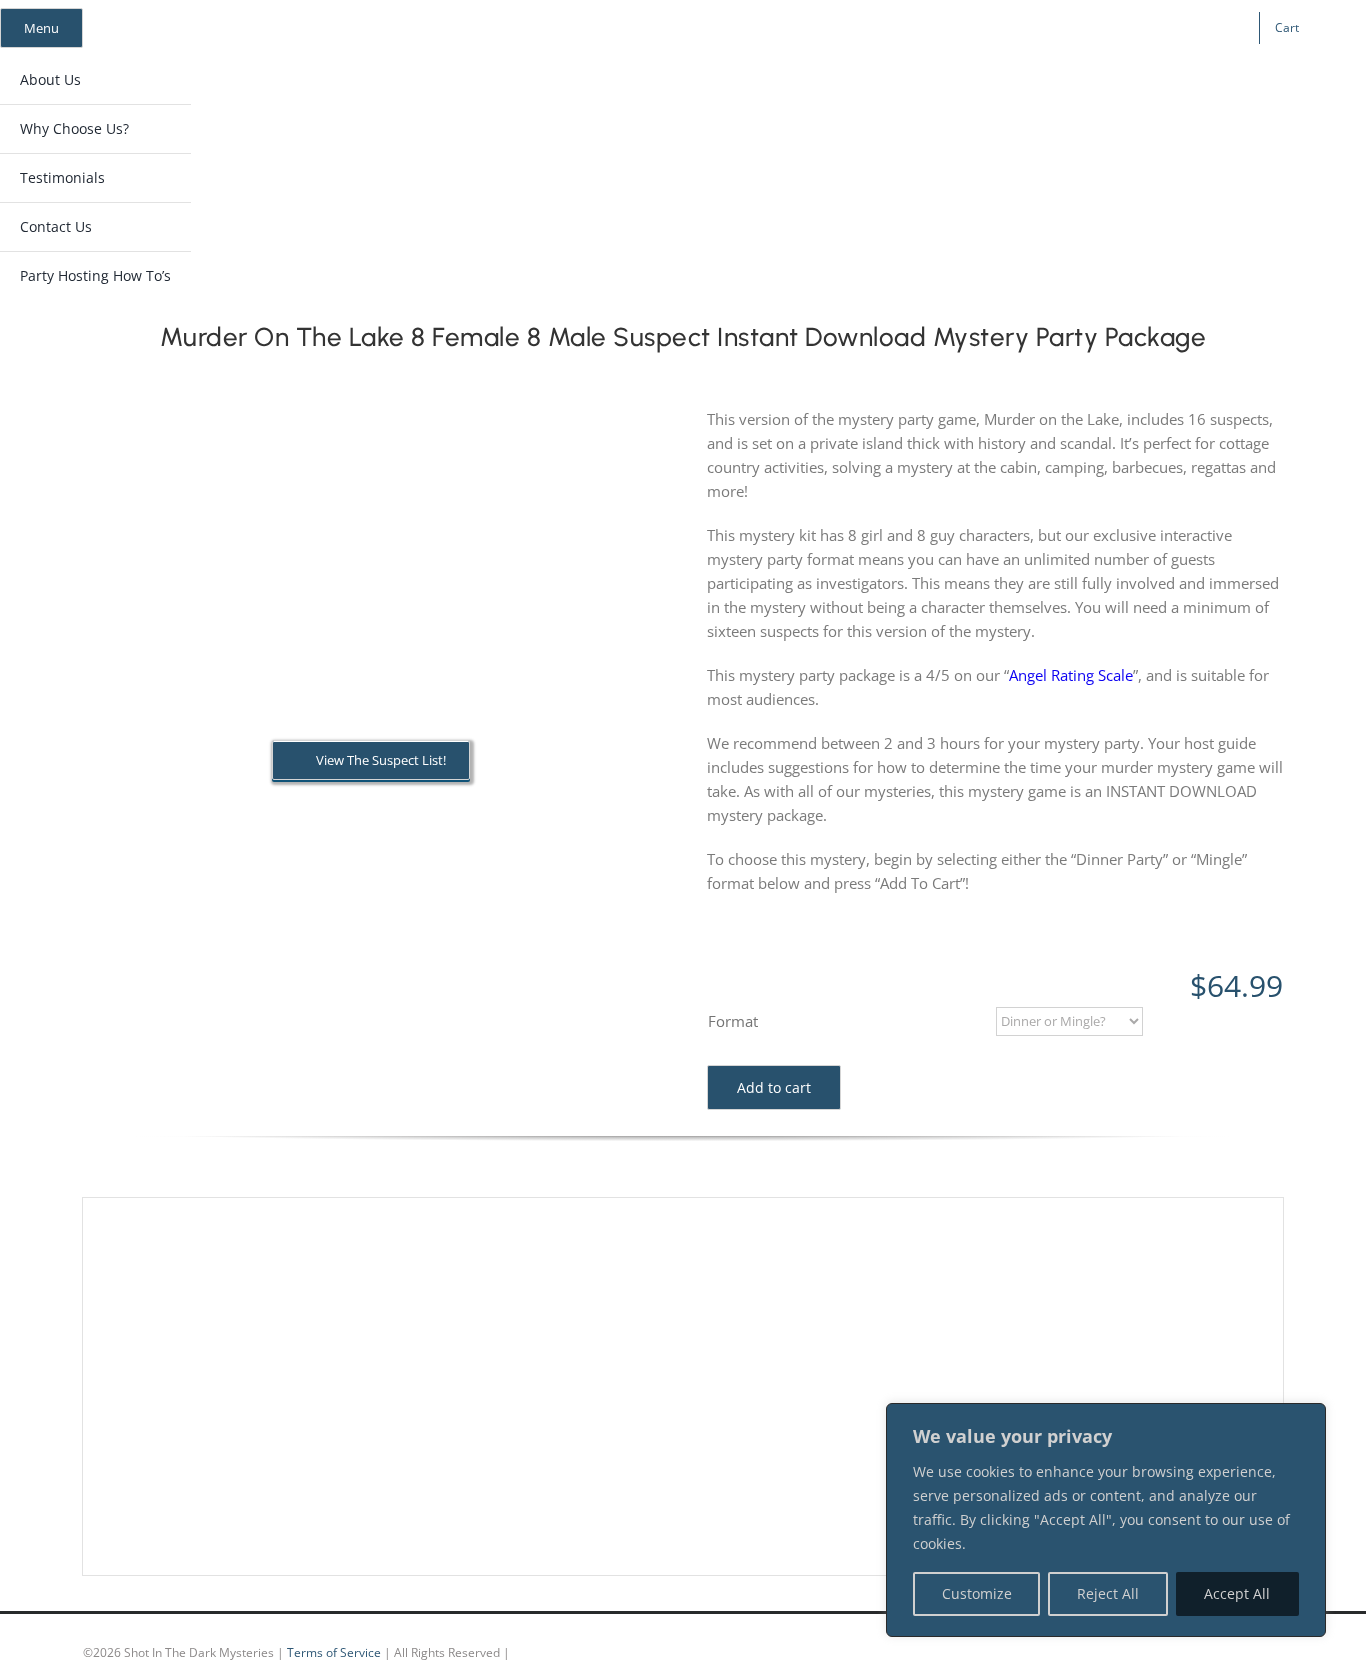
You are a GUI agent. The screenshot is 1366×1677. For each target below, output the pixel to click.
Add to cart (774, 1087)
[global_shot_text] (635, 96)
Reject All (1108, 1593)
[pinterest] (1091, 28)
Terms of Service (334, 1652)
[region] (1106, 1520)
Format (733, 1021)
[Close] (1305, 1420)
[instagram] (1059, 28)
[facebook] (1027, 28)
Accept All (1237, 1593)
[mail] (1123, 28)
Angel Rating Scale (1071, 675)
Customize (977, 1593)
